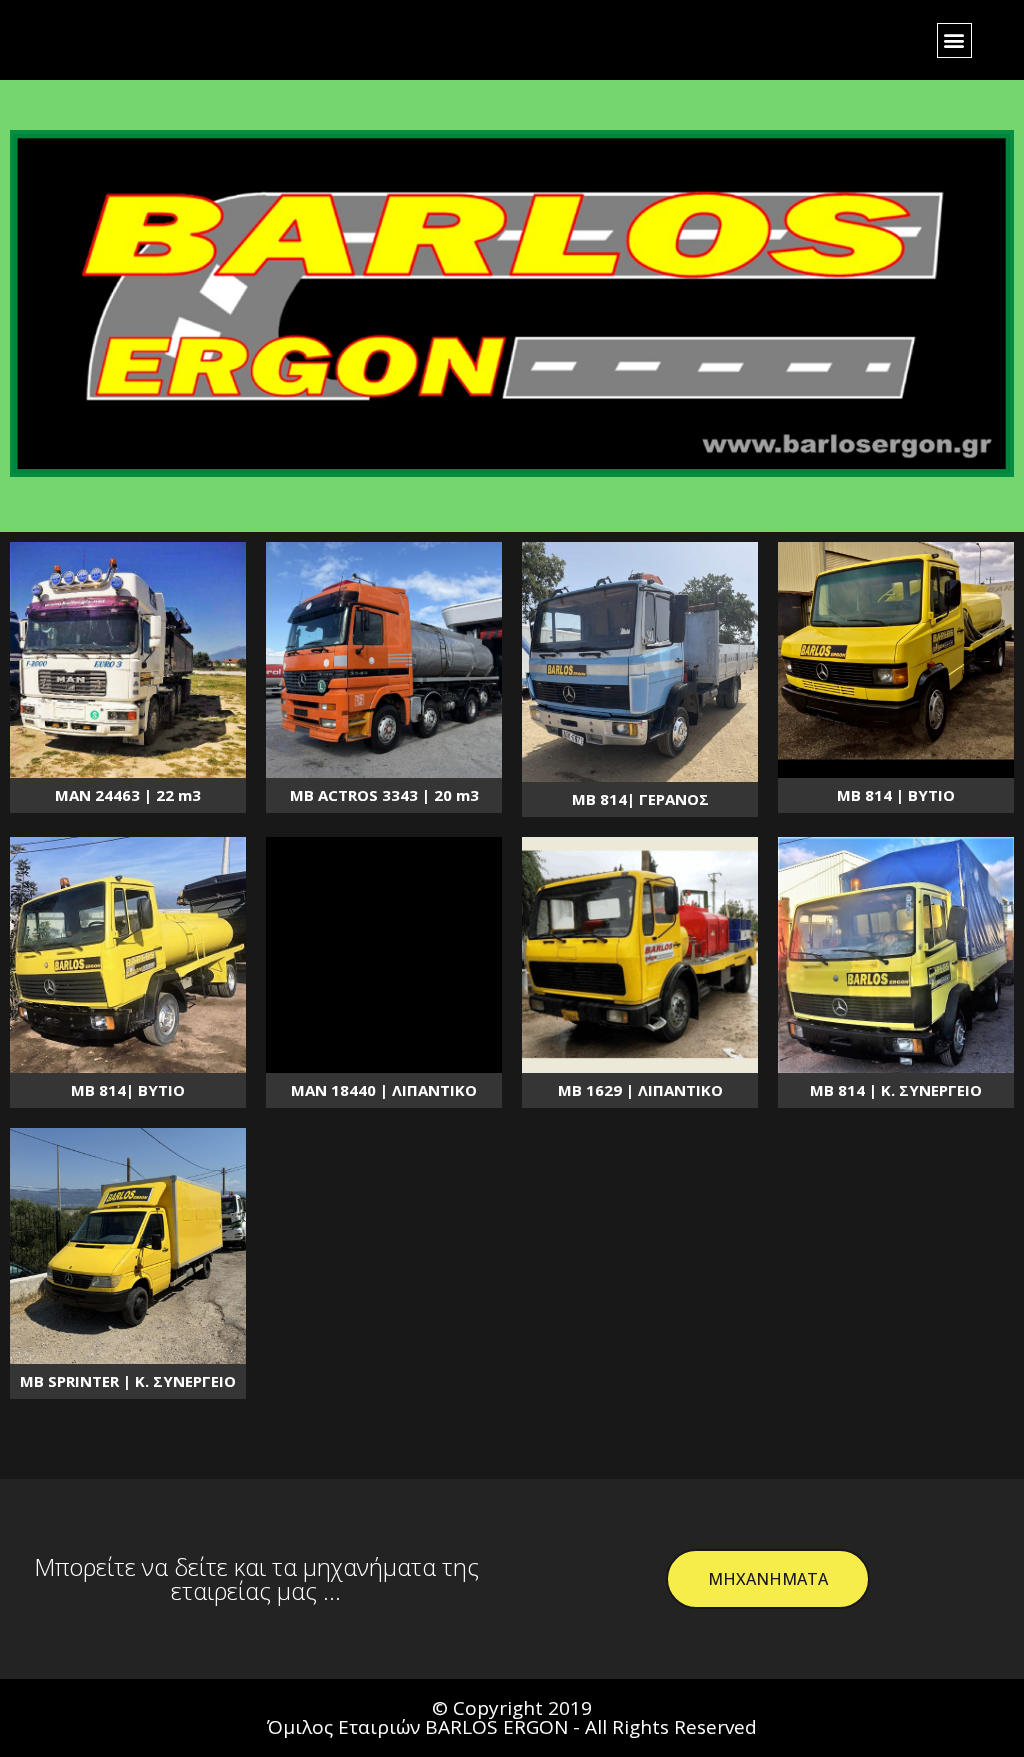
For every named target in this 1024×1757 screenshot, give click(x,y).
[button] (954, 40)
